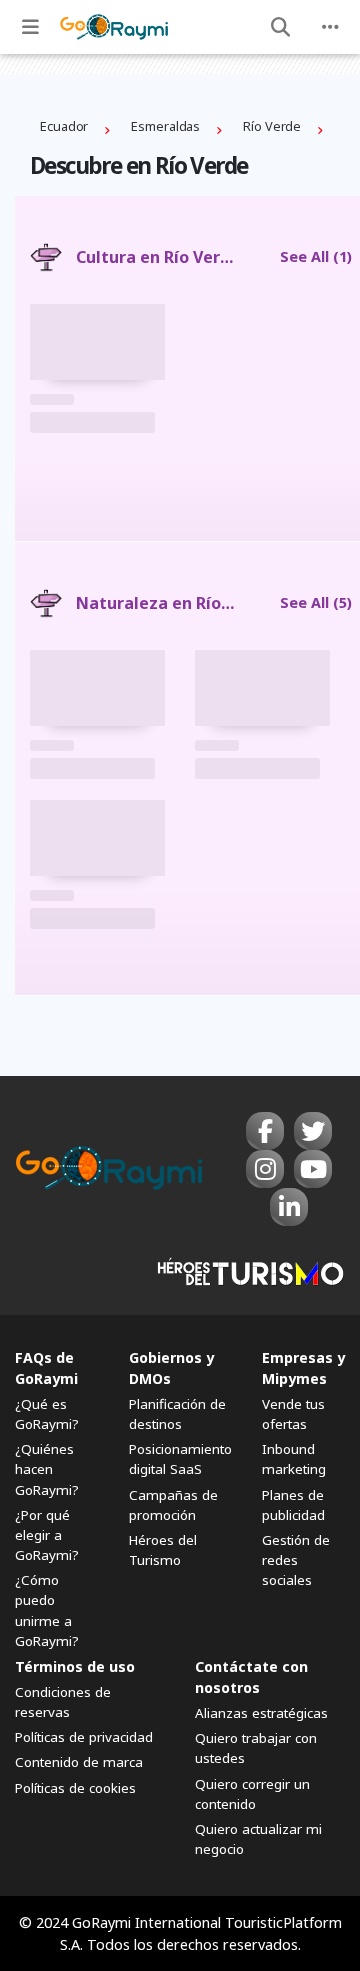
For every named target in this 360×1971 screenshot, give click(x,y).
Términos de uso (75, 1666)
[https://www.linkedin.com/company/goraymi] (289, 1207)
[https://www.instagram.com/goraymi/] (265, 1169)
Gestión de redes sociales (296, 1560)
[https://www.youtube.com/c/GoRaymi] (313, 1169)
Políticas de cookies (75, 1788)
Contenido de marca (79, 1762)
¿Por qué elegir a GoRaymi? (47, 1535)
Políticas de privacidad (84, 1737)
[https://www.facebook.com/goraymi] (265, 1131)
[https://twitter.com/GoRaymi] (313, 1131)
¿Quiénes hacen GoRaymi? (47, 1469)
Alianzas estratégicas (261, 1713)
